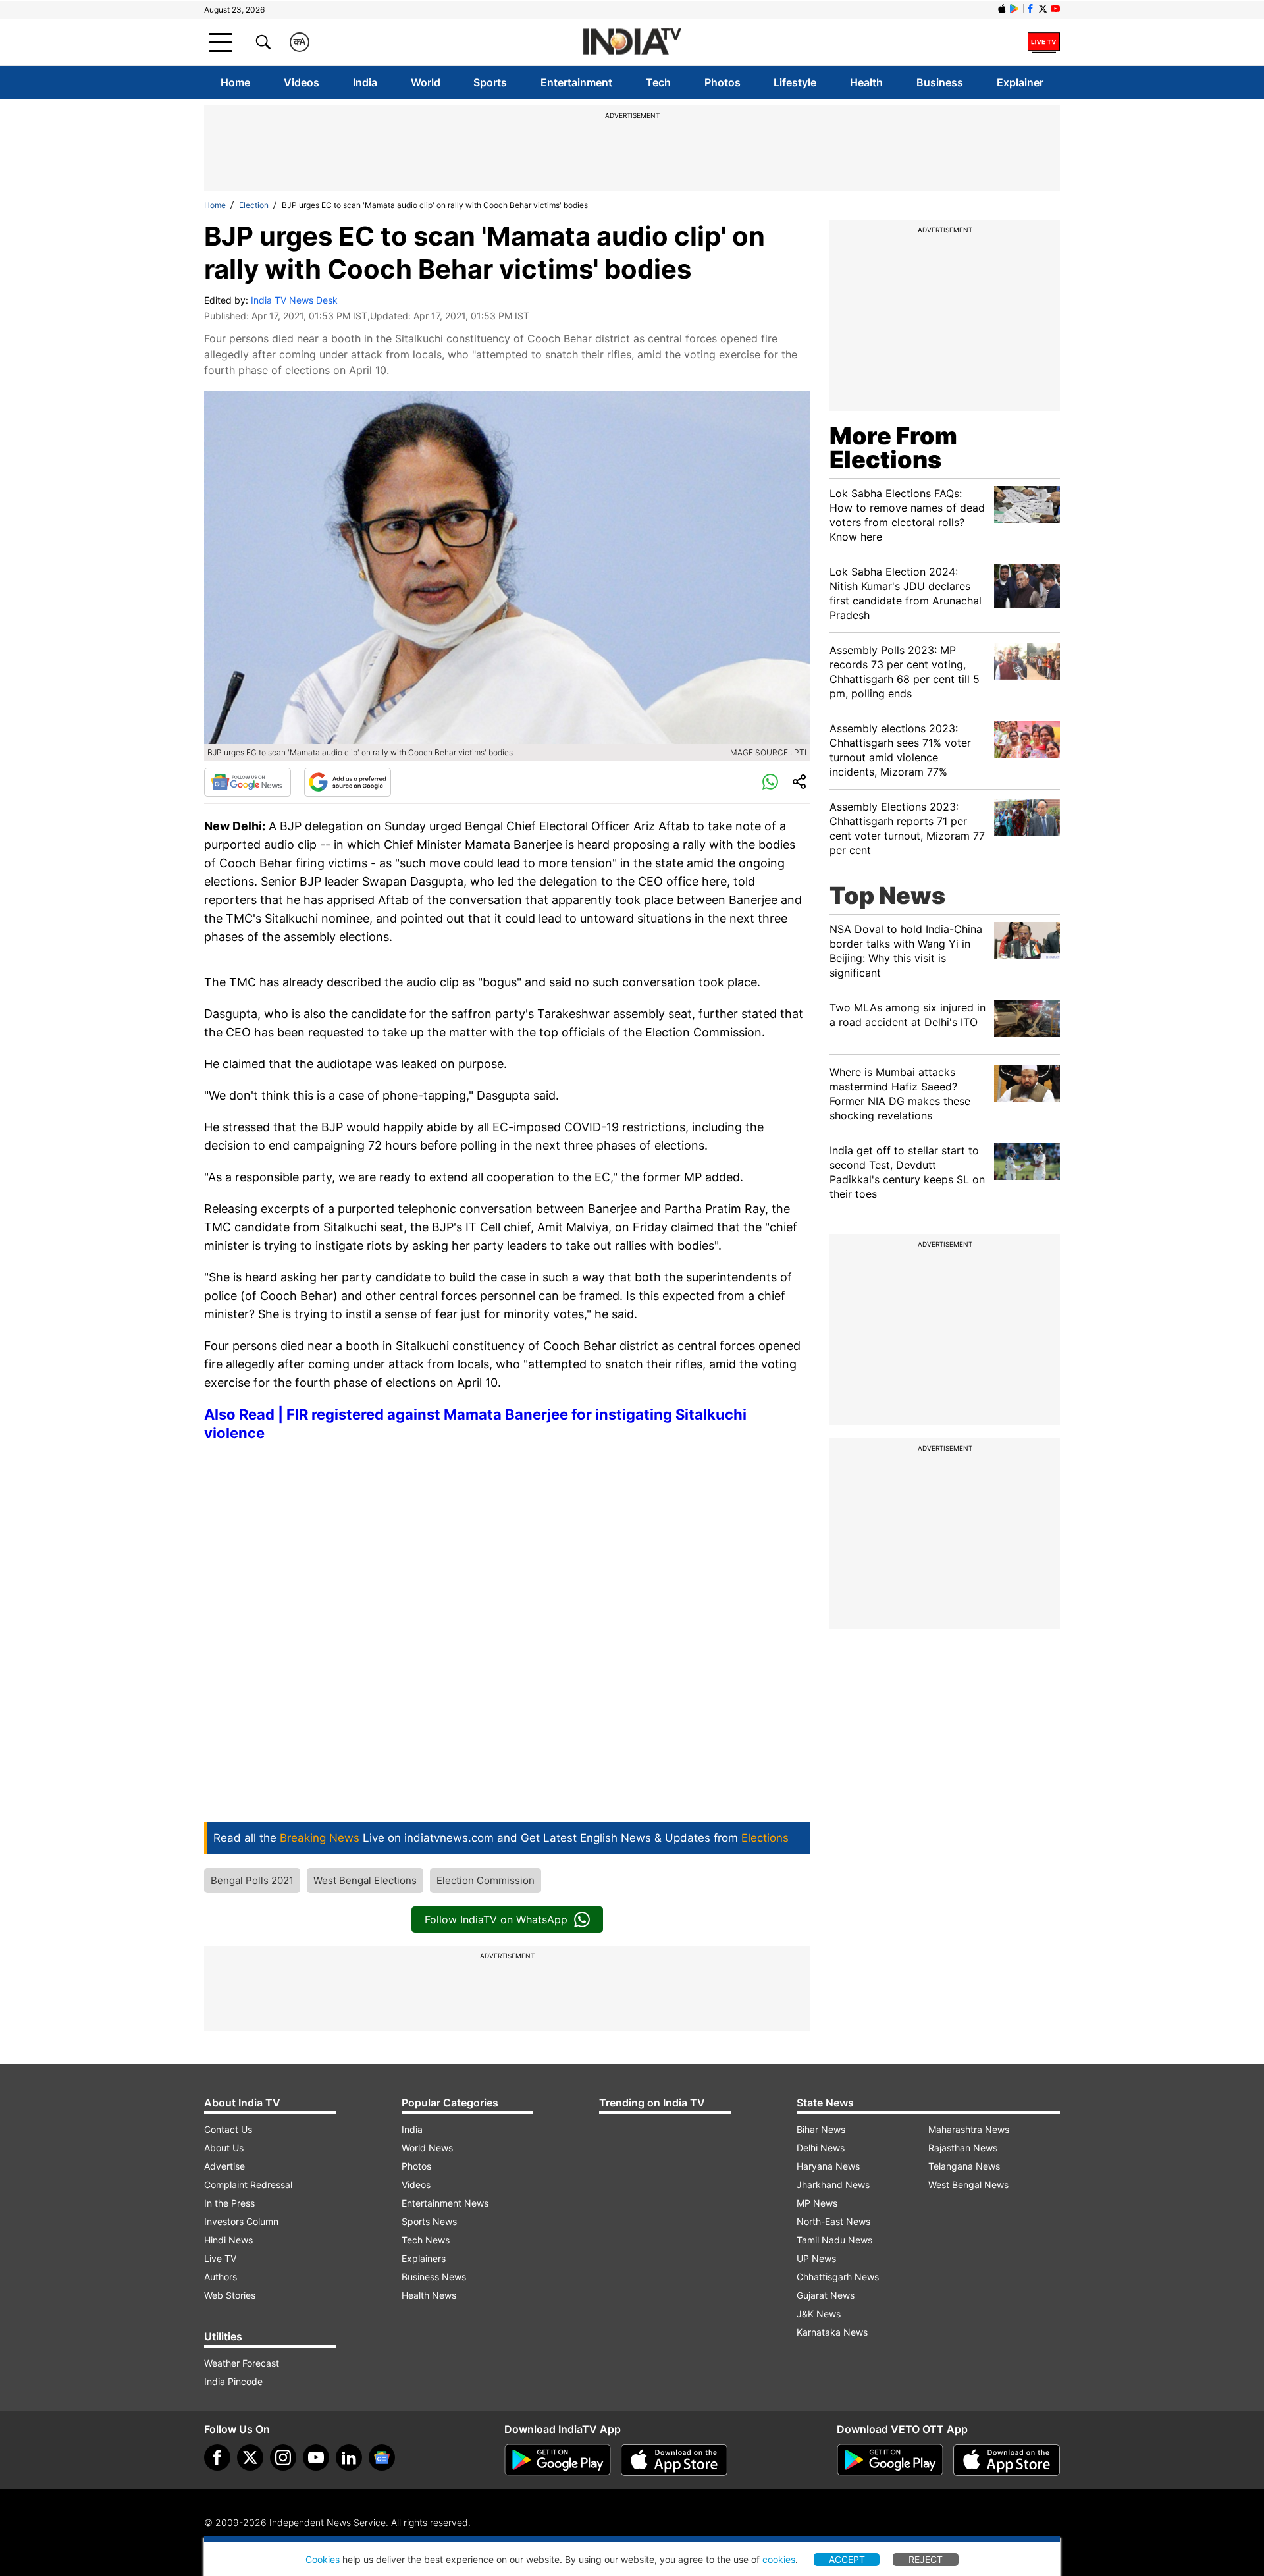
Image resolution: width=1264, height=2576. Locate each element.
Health (866, 82)
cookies (779, 2559)
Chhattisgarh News (838, 2277)
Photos (723, 82)
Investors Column (241, 2221)
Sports (490, 82)
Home (235, 82)
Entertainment (576, 82)
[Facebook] (217, 2457)
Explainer (1020, 82)
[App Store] (674, 2460)
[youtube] (316, 2457)
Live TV (220, 2258)
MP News (817, 2203)
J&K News (819, 2314)
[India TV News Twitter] (1043, 9)
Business (940, 82)
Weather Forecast (242, 2363)
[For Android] (890, 2460)
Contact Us (228, 2129)
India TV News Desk (294, 300)
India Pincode (233, 2381)
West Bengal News (968, 2185)
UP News (816, 2258)
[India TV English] (632, 42)
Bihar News (821, 2129)
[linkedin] (349, 2457)
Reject (926, 2559)
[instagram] (283, 2457)
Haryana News (828, 2166)
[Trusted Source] (348, 782)
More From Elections (893, 448)
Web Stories (230, 2295)
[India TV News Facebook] (1030, 9)
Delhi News (821, 2148)
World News (427, 2148)
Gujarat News (826, 2295)
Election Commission (486, 1880)
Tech (658, 82)
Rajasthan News (963, 2148)
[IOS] (1002, 9)
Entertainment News (445, 2203)
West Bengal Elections (365, 1880)
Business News (434, 2277)
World (426, 82)
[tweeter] (250, 2457)
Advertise (224, 2166)
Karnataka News (832, 2332)
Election (254, 205)
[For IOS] (1007, 2460)
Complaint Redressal (248, 2185)
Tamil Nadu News (834, 2240)
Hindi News (228, 2240)
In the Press (229, 2203)
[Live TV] (1044, 42)
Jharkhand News (833, 2185)
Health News (429, 2295)
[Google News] (248, 782)
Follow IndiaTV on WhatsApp (496, 1919)
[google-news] (382, 2457)
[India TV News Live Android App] (558, 2460)
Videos (302, 82)
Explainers (424, 2258)
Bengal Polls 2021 (252, 1880)
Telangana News (964, 2166)
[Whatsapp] (770, 782)
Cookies (323, 2559)
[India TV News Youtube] (1055, 9)
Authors (221, 2277)
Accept (847, 2559)
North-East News (833, 2221)
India (365, 82)
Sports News (429, 2221)
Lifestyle (795, 82)
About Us (224, 2148)
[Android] (1014, 9)
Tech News (426, 2240)
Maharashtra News (969, 2129)
